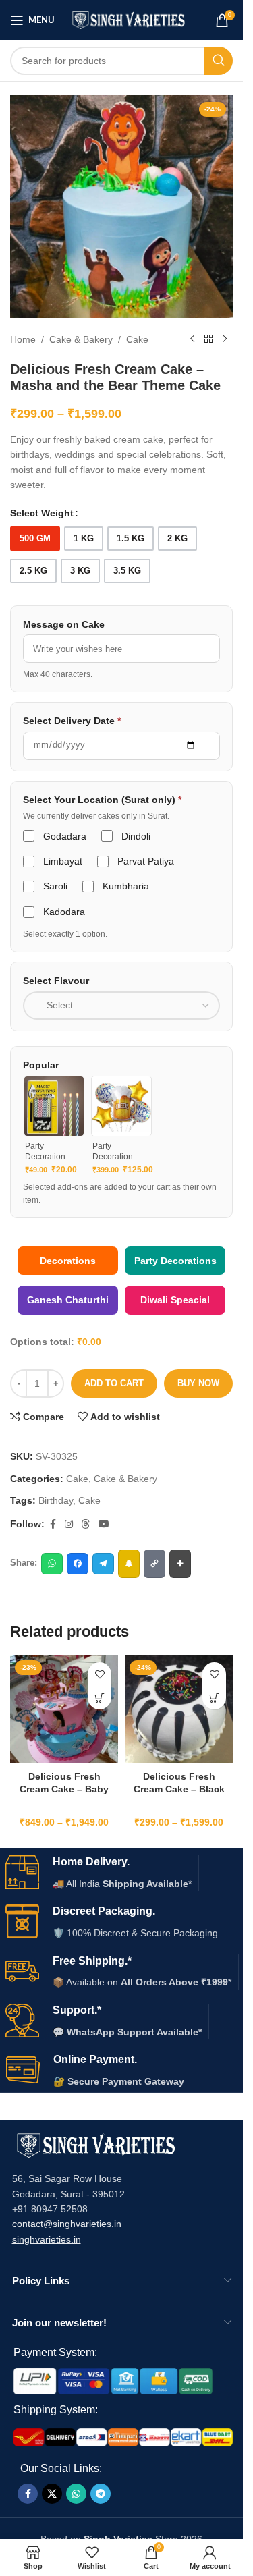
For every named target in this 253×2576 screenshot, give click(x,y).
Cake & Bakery (81, 339)
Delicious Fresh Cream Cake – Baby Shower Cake (64, 1789)
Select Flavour (56, 981)
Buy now (198, 1383)
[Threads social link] (86, 1524)
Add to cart (114, 1383)
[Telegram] (103, 1564)
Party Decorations (175, 1261)
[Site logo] (129, 20)
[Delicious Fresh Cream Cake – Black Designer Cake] (179, 1709)
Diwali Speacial (175, 1300)
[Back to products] (208, 339)
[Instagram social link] (69, 1524)
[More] (180, 1564)
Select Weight (42, 513)
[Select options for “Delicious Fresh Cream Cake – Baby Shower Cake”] (100, 1698)
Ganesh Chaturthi (68, 1300)
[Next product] (225, 339)
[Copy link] (154, 1564)
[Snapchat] (129, 1564)
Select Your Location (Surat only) (102, 800)
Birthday (56, 1500)
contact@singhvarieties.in (67, 2224)
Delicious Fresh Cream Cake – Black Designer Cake (179, 1789)
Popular (41, 1065)
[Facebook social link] (53, 1524)
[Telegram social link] (101, 2494)
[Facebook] (78, 1564)
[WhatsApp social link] (76, 2494)
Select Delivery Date (72, 721)
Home (23, 339)
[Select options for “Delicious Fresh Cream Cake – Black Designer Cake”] (214, 1698)
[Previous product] (192, 339)
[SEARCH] (219, 61)
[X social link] (52, 2494)
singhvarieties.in (47, 2239)
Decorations (68, 1261)
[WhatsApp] (52, 1564)
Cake (137, 339)
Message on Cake (64, 624)
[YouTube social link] (104, 1524)
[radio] (35, 539)
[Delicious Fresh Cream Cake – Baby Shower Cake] (64, 1709)
